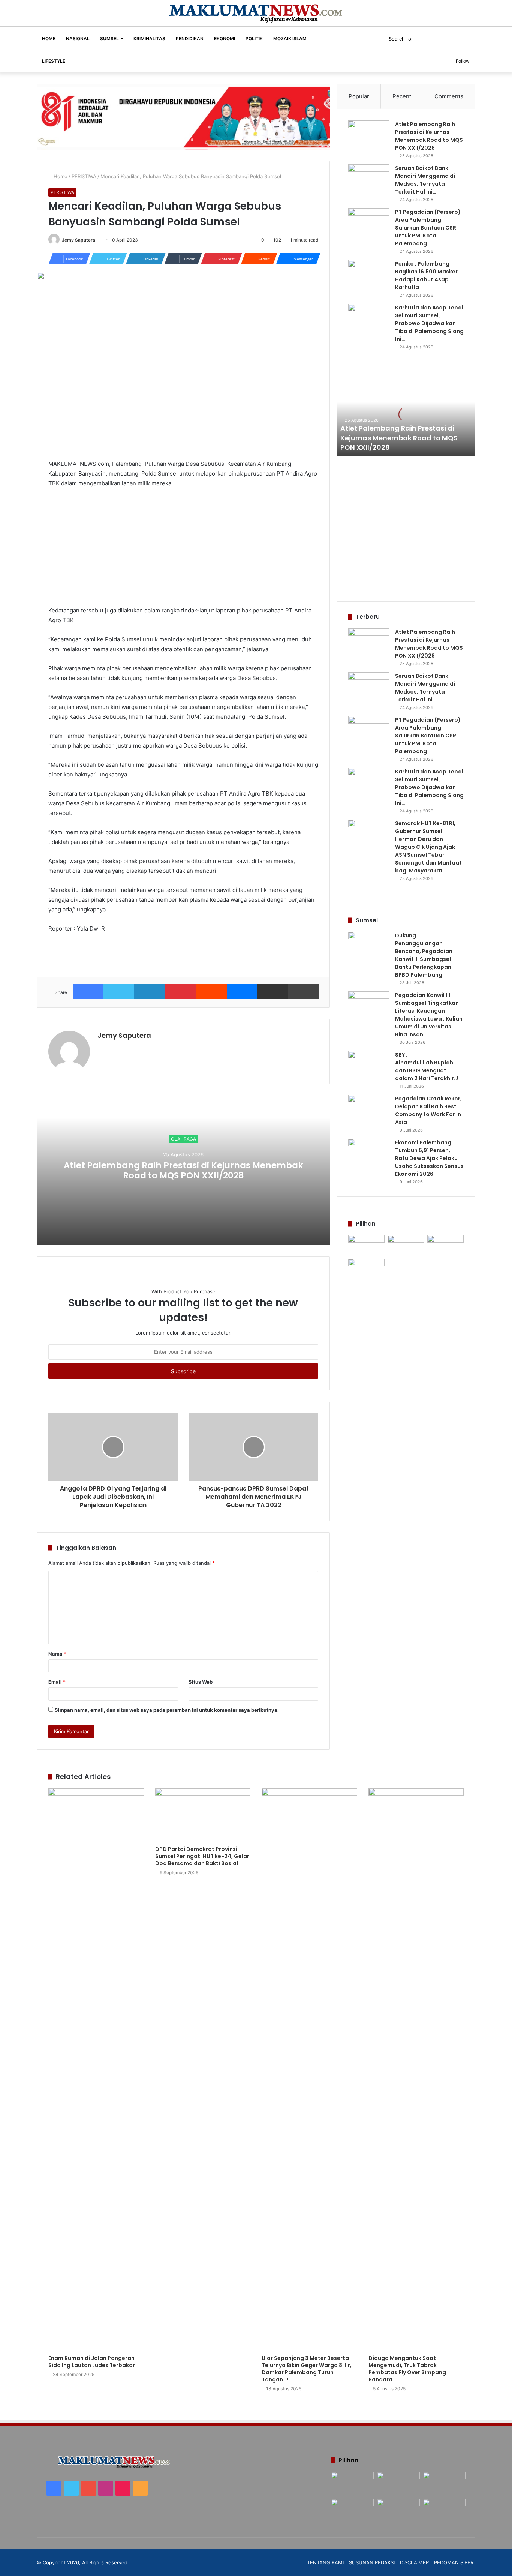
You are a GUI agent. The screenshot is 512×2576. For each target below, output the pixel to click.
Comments (449, 96)
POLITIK (254, 38)
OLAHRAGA (183, 1139)
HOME (49, 38)
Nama (57, 1654)
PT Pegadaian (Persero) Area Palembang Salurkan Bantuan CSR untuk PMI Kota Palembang (428, 228)
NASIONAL (78, 38)
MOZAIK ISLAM (290, 38)
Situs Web (201, 1682)
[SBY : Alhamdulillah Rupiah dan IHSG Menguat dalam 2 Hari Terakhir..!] (369, 1065)
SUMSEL (109, 38)
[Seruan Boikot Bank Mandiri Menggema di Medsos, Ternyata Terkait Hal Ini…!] (369, 178)
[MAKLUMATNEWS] (256, 13)
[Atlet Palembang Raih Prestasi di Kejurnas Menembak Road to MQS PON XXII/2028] (369, 134)
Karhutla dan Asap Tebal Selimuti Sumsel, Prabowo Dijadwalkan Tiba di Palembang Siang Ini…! (429, 323)
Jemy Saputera (79, 240)
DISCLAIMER (414, 2562)
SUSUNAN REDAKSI (372, 2562)
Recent (402, 96)
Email (57, 1682)
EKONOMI (225, 38)
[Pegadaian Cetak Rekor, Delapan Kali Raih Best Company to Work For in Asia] (369, 1109)
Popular (359, 96)
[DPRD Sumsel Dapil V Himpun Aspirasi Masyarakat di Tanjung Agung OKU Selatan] (406, 1245)
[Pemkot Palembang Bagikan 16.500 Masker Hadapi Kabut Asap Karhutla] (369, 274)
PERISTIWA (84, 176)
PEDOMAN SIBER (454, 2562)
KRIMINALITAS (149, 38)
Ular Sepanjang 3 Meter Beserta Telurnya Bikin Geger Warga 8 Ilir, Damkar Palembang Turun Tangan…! (307, 2369)
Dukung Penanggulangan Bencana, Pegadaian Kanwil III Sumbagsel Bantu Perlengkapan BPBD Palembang (424, 955)
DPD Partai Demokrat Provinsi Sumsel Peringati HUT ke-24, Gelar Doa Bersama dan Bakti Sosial (202, 1856)
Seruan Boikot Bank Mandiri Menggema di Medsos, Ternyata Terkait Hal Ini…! (425, 180)
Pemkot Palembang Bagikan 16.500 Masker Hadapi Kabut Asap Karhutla (426, 275)
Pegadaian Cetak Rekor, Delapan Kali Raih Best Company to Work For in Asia (428, 1110)
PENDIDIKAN (190, 38)
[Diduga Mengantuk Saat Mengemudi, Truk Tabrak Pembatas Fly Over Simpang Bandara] (416, 2070)
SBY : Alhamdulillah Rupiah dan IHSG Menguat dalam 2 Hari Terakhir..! (427, 1067)
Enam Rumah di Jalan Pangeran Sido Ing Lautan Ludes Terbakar (92, 2362)
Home (60, 176)
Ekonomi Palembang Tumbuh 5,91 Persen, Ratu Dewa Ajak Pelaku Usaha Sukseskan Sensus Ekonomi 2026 (429, 1158)
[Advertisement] (183, 550)
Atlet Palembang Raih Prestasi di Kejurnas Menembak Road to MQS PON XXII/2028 (183, 1171)
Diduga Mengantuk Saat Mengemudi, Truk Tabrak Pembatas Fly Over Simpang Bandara (407, 2369)
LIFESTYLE (54, 61)
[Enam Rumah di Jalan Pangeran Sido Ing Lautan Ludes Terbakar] (96, 2070)
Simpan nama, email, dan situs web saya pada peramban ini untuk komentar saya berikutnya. (167, 1710)
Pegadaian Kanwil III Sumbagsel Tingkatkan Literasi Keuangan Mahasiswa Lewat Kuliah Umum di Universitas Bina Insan (429, 1015)
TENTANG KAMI (325, 2562)
